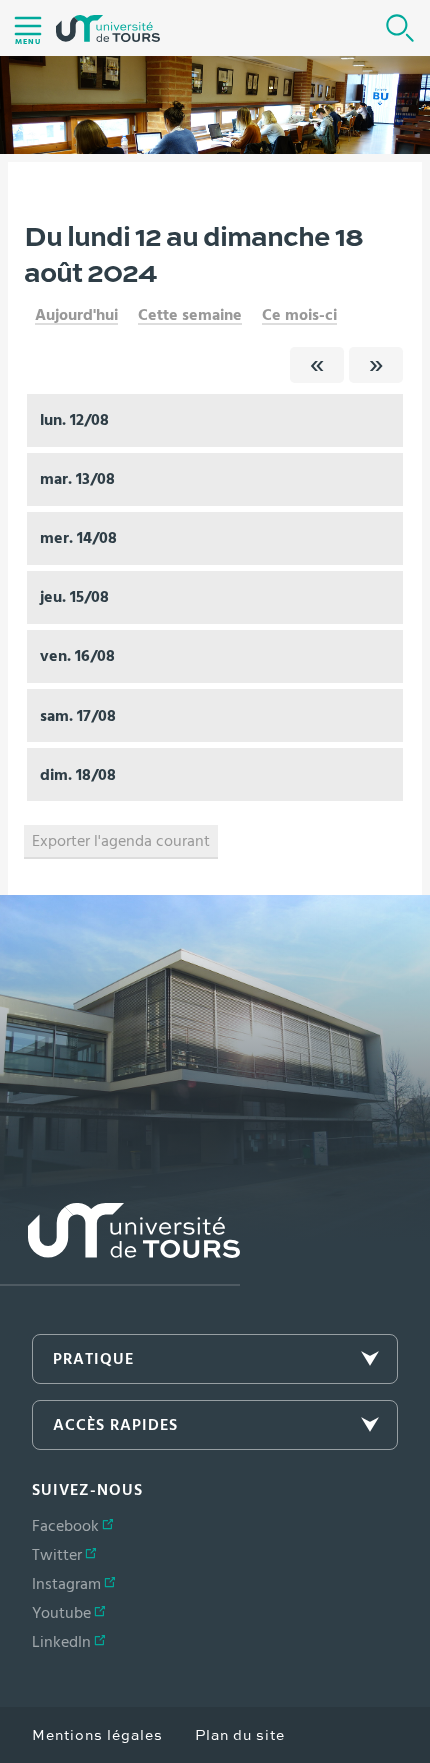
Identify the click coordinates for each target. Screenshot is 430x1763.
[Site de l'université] (120, 1244)
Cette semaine (190, 315)
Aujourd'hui (76, 315)
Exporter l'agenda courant (121, 841)
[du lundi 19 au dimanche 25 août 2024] (376, 365)
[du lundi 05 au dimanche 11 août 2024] (317, 365)
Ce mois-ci (299, 315)
